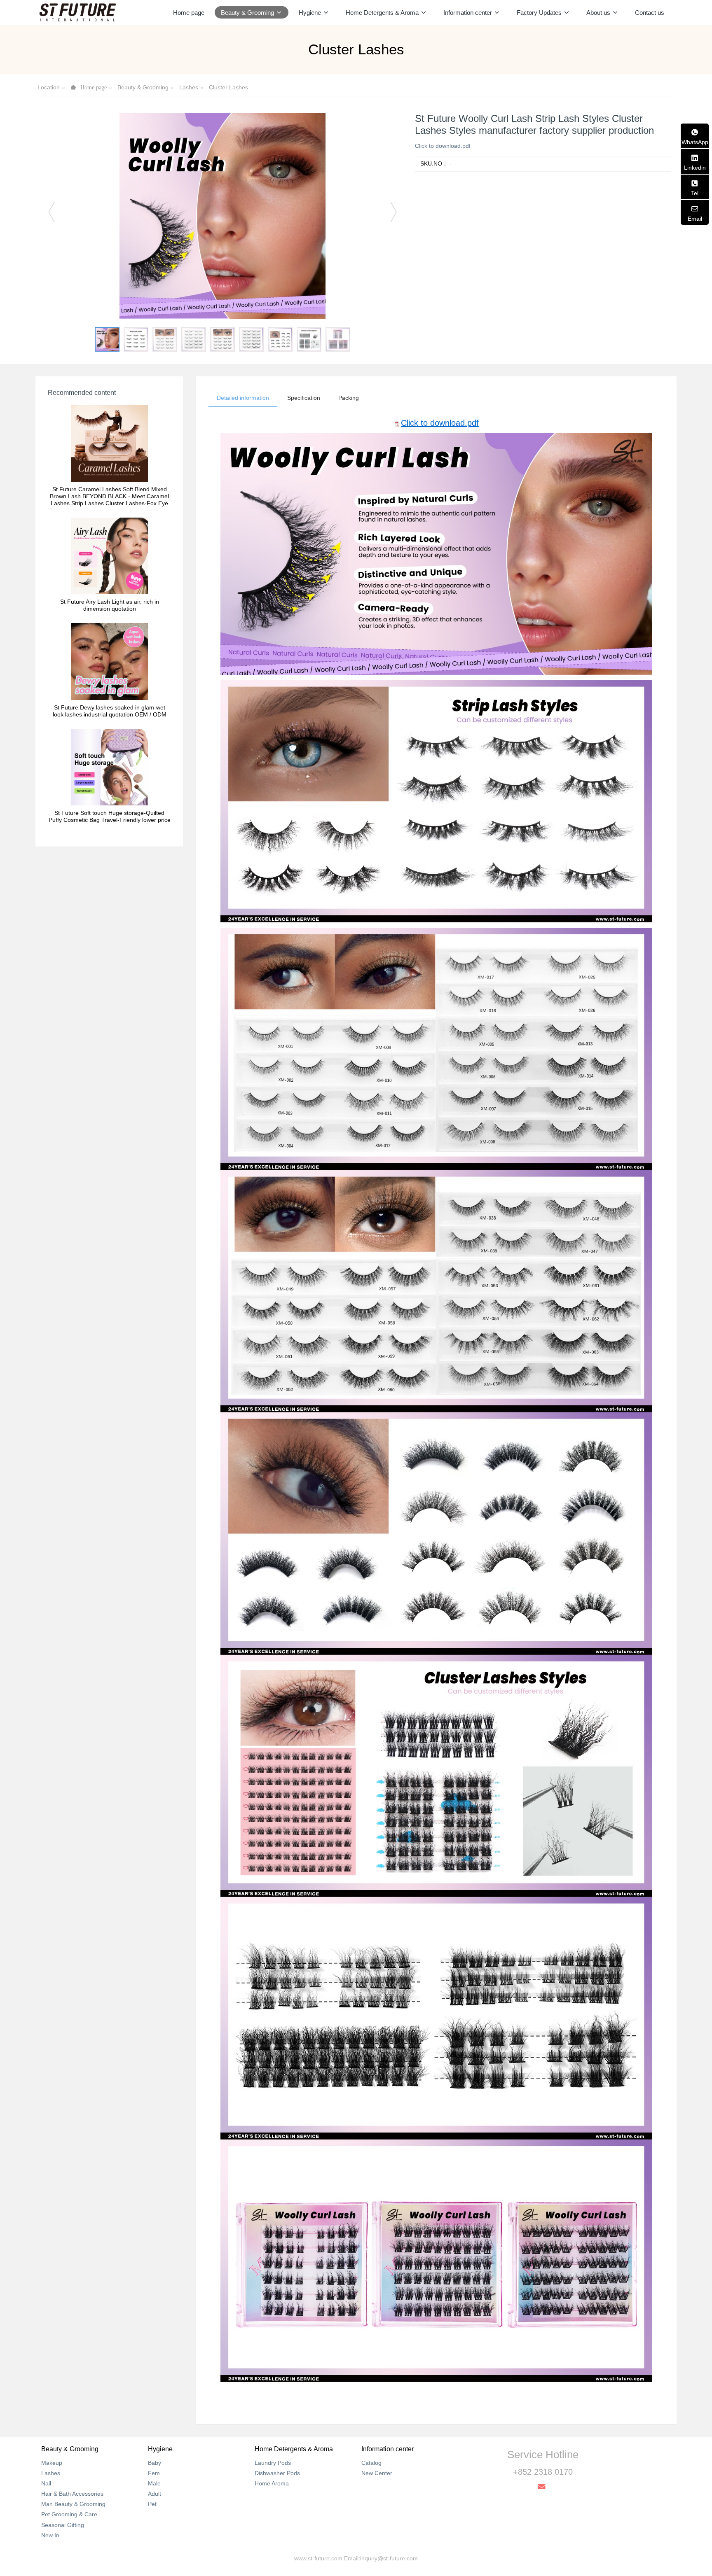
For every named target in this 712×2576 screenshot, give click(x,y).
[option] (223, 216)
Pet (152, 2504)
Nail (46, 2483)
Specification (304, 398)
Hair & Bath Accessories (72, 2494)
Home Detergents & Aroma (294, 2449)
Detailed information (243, 398)
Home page (189, 13)
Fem (154, 2473)
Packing (349, 398)
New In (50, 2535)
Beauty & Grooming (143, 87)
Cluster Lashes (228, 87)
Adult (155, 2494)
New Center (377, 2473)
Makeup (52, 2463)
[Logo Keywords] (77, 12)
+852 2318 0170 (543, 2472)
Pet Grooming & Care (69, 2514)
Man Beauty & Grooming (73, 2504)
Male (154, 2483)
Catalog (371, 2463)
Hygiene (160, 2449)
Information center (388, 2449)
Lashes (189, 87)
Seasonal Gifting (63, 2525)
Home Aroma (272, 2483)
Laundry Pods (273, 2463)
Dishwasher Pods (277, 2473)
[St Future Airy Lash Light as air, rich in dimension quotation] (109, 556)
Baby (155, 2463)
